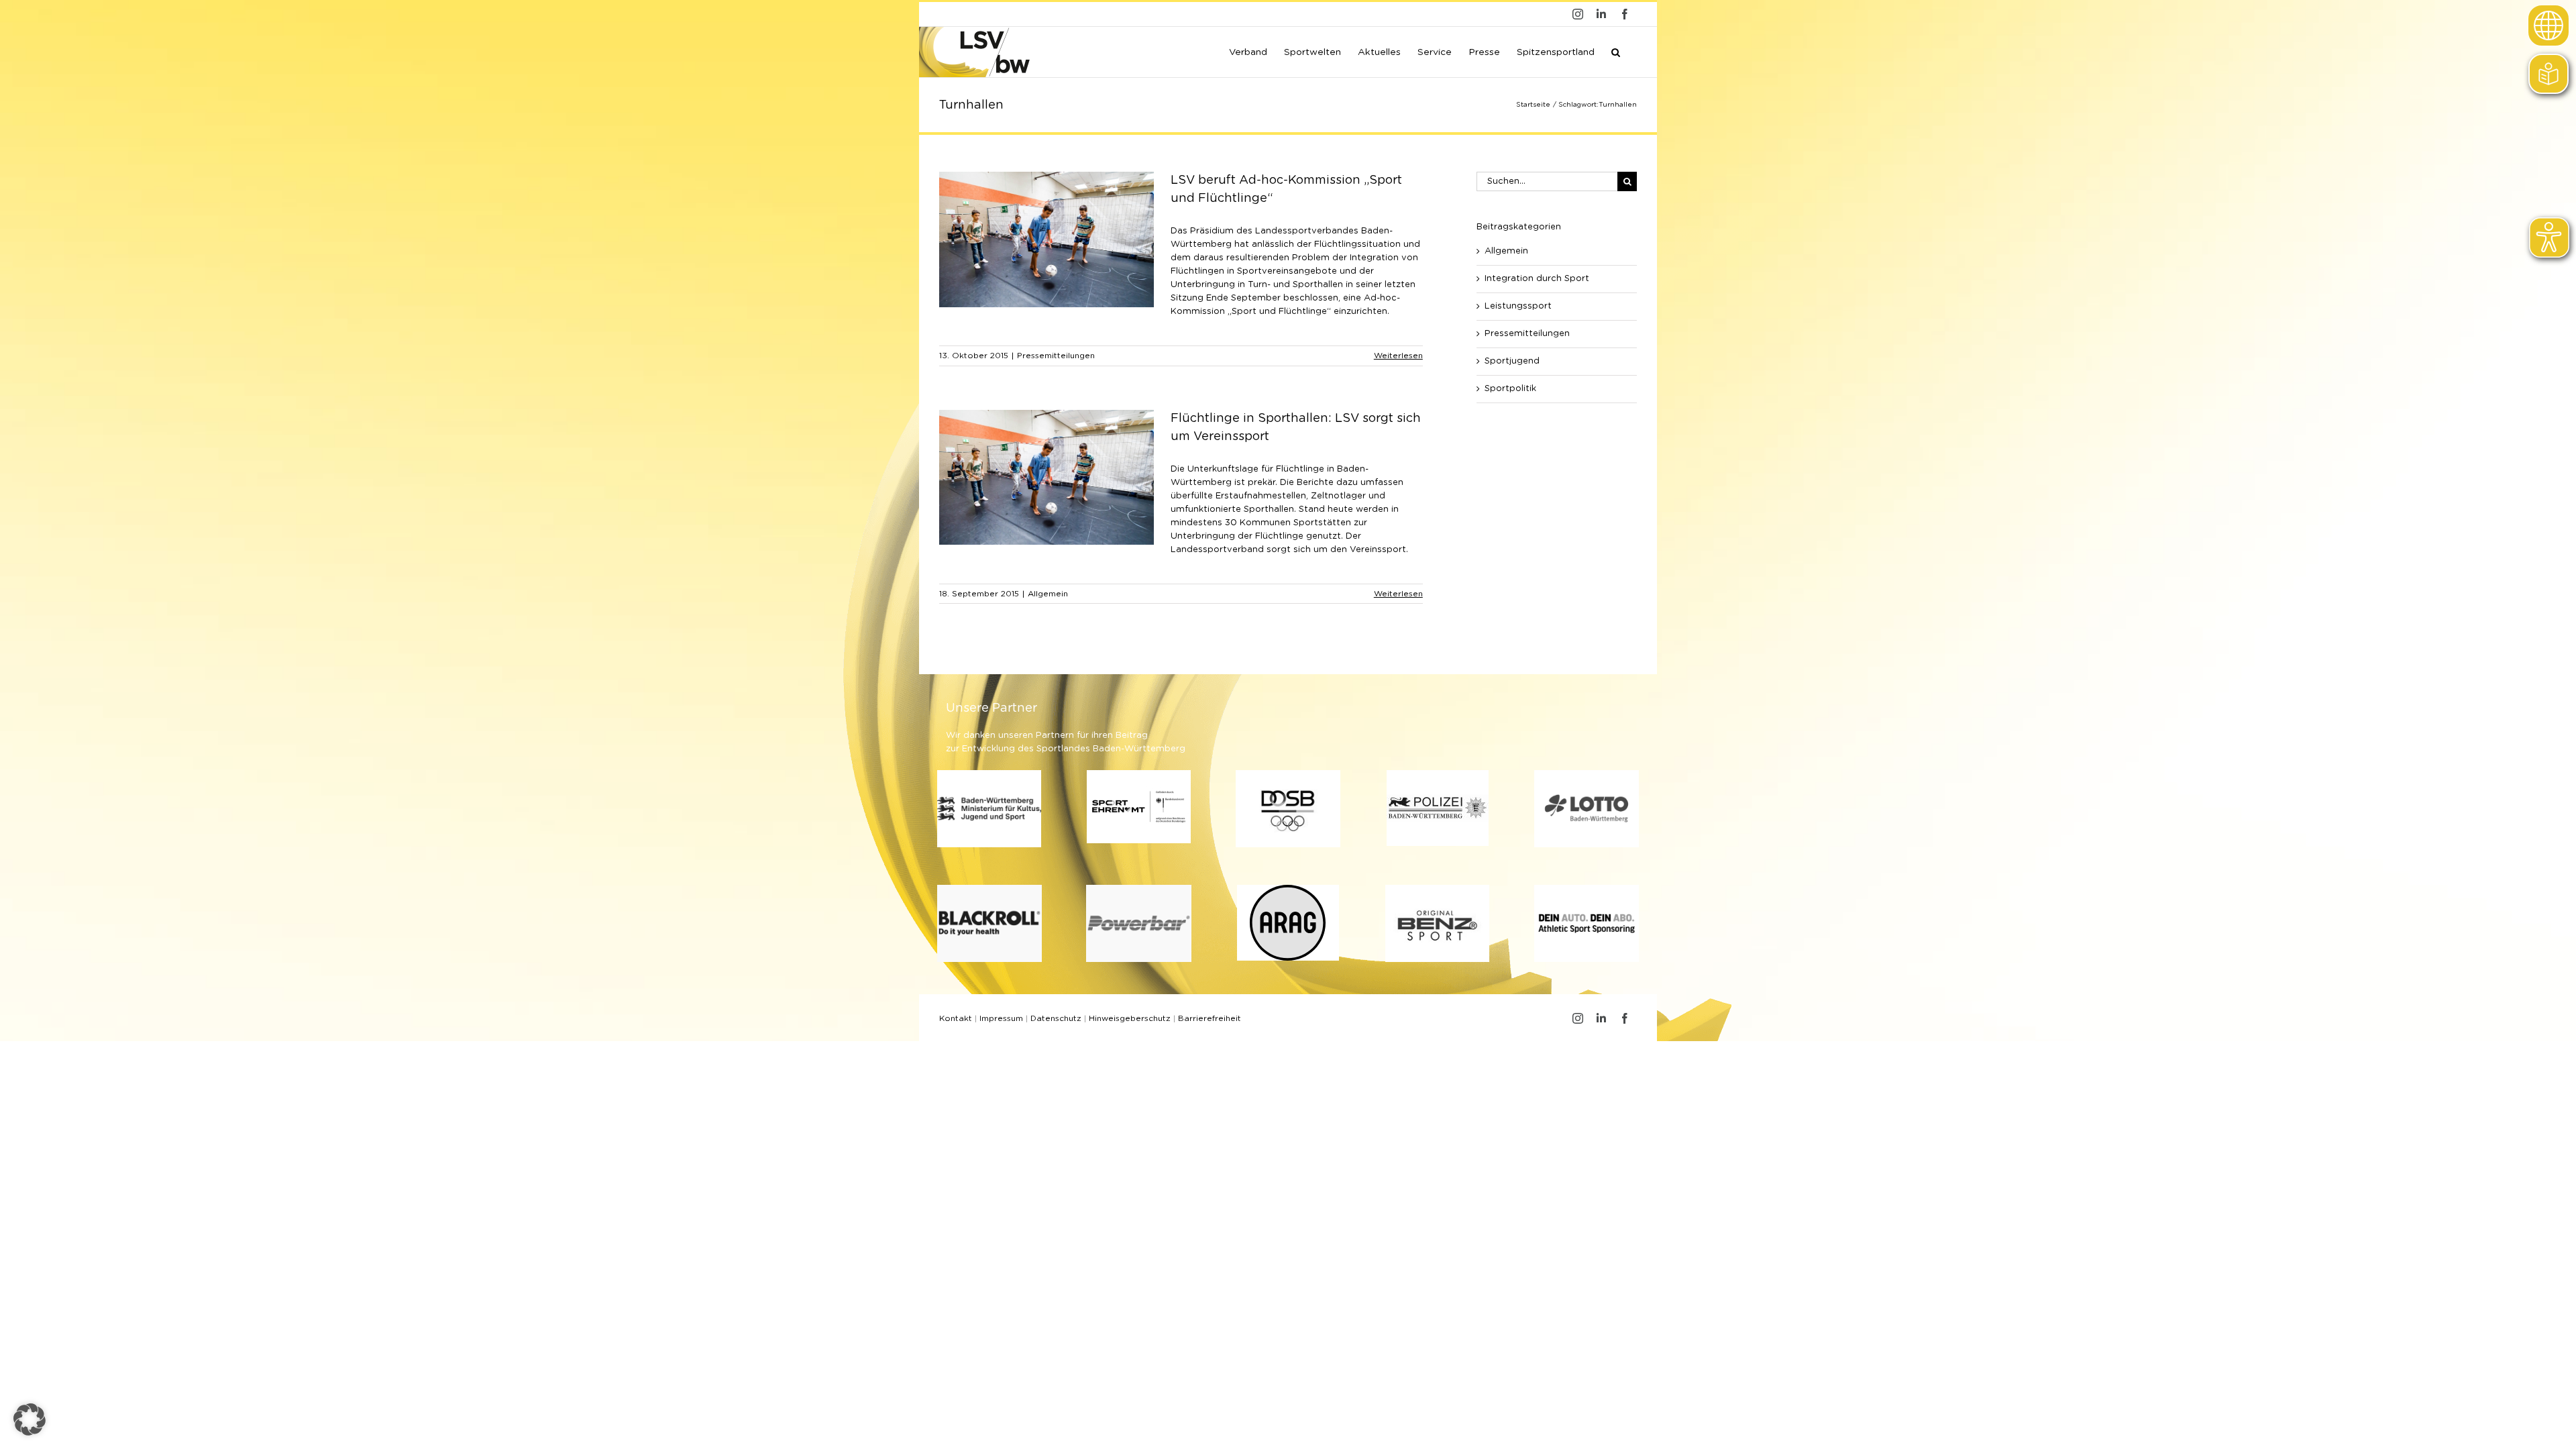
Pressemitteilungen (1056, 356)
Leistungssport (1518, 306)
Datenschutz (1056, 1018)
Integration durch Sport (1537, 279)
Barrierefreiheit (1210, 1018)
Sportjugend (1512, 361)
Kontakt (956, 1018)
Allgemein (1048, 594)
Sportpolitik (1510, 389)
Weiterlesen (1398, 356)
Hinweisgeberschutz (1130, 1018)
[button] (1616, 51)
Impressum (1001, 1018)
